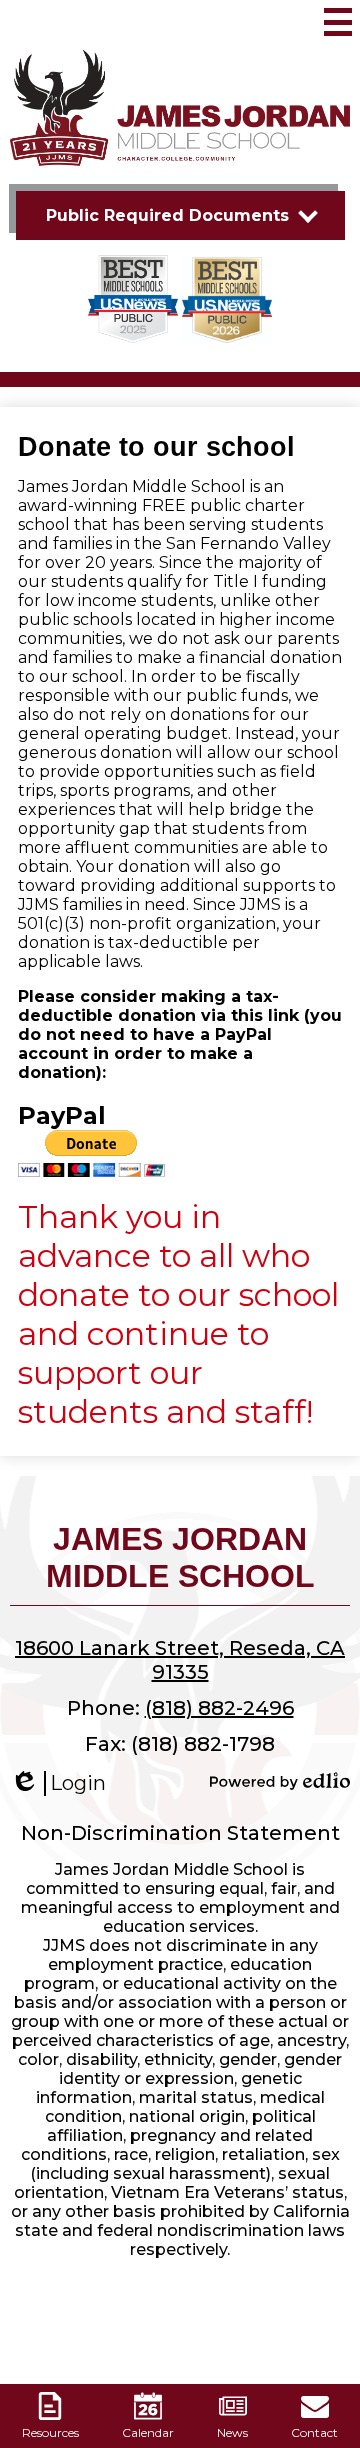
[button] (180, 215)
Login (58, 1783)
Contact (314, 2432)
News (232, 2432)
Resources (50, 2432)
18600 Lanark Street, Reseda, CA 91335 (180, 1660)
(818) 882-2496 (219, 1708)
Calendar (148, 2432)
